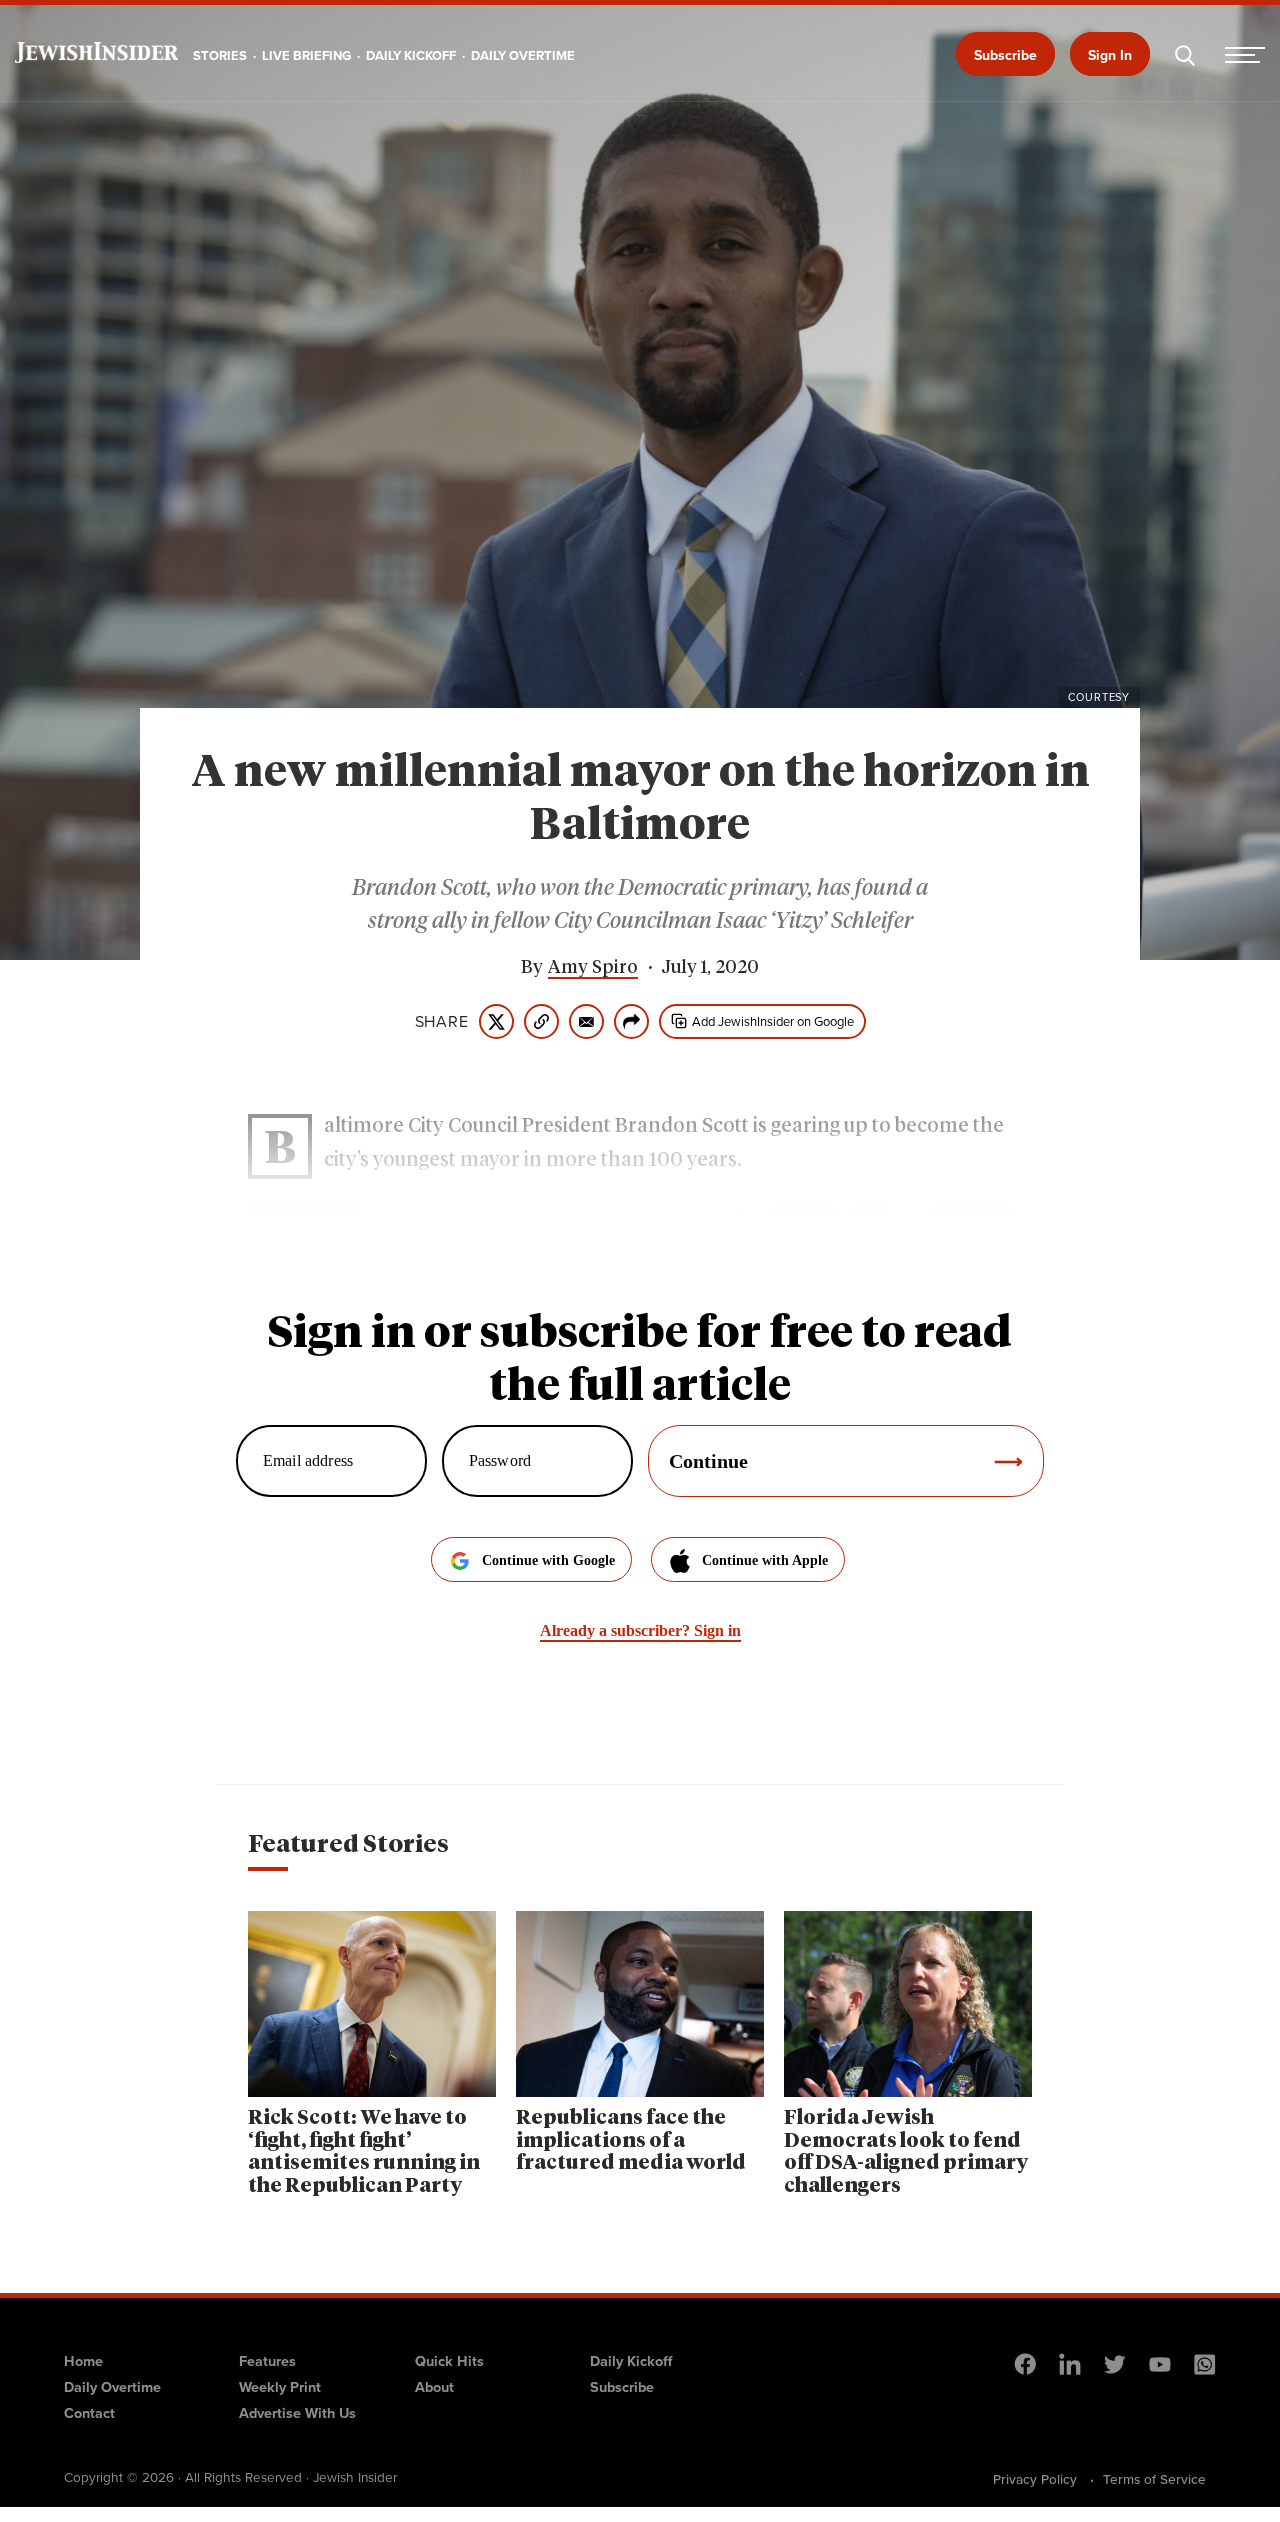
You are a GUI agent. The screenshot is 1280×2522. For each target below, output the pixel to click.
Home (83, 2361)
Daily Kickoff (631, 2361)
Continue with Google (548, 1560)
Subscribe (1005, 55)
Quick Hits (449, 2361)
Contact (89, 2413)
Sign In (1110, 55)
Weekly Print (280, 2387)
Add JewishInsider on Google (773, 1021)
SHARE (442, 1022)
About (434, 2387)
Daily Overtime (112, 2387)
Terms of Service (1154, 2479)
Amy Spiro (593, 968)
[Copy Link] (541, 1021)
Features (267, 2361)
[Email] (586, 1021)
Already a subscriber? (640, 1630)
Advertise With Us (297, 2413)
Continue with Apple (765, 1560)
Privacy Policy (1035, 2479)
